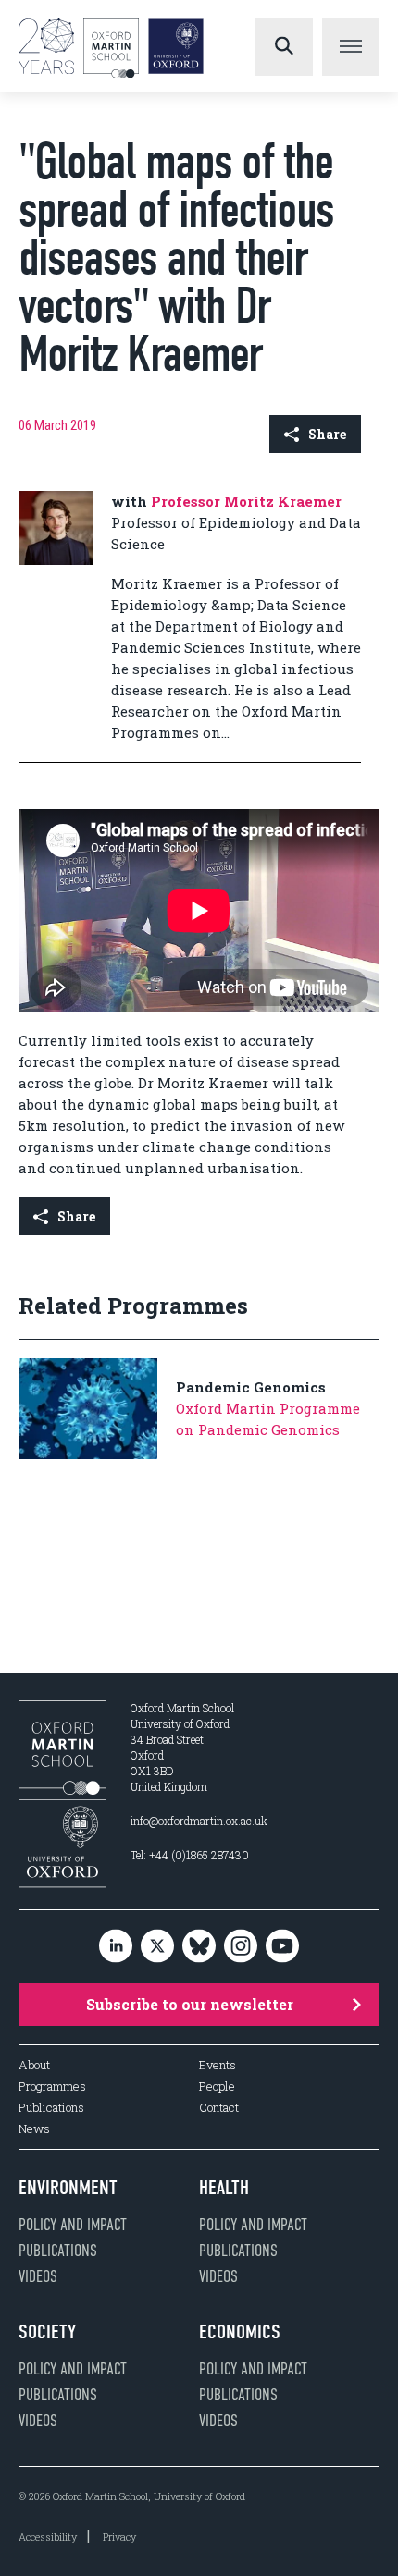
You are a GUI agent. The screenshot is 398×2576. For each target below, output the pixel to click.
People (217, 2086)
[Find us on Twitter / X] (157, 1947)
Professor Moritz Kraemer (246, 501)
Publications (51, 2108)
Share (327, 434)
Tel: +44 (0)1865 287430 (190, 1855)
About (34, 2065)
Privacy (119, 2537)
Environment (68, 2188)
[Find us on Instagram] (241, 1947)
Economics (240, 2332)
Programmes (52, 2086)
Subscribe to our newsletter (190, 2004)
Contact (219, 2108)
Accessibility (48, 2537)
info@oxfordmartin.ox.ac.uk (199, 1821)
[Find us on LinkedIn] (116, 1947)
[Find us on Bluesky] (199, 1947)
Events (218, 2065)
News (34, 2129)
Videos (38, 2276)
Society (47, 2332)
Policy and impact (73, 2225)
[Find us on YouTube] (282, 1947)
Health (224, 2188)
